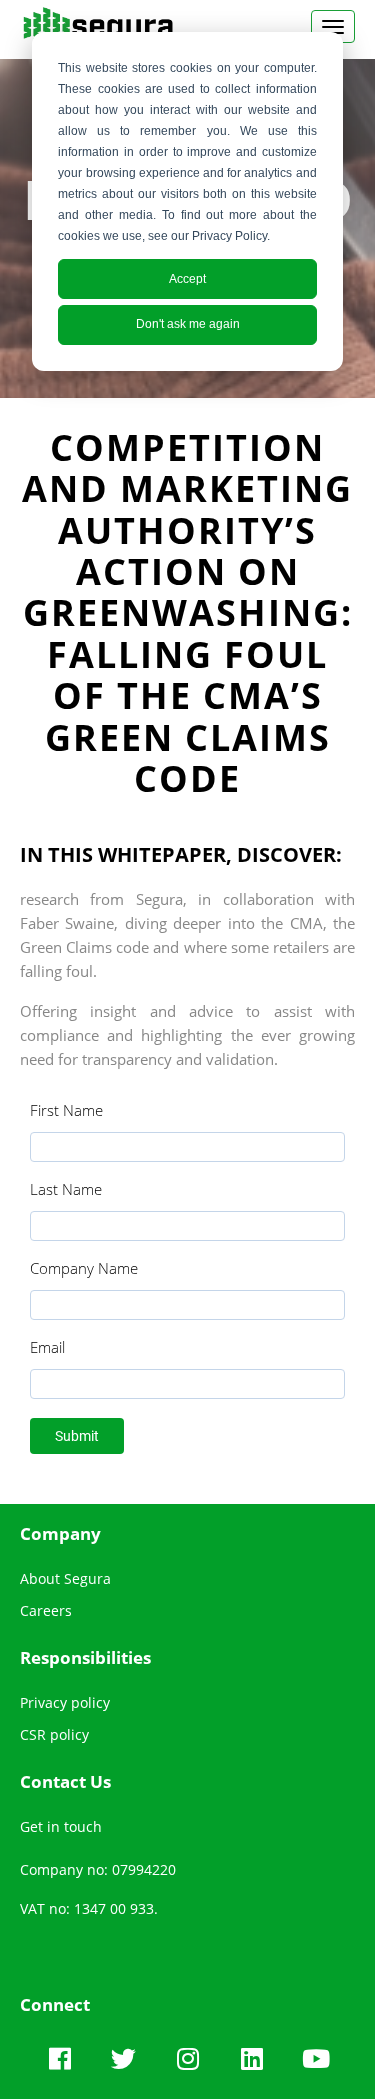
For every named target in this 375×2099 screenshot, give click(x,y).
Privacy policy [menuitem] (65, 1702)
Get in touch (61, 1826)
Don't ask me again (188, 324)
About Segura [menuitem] (65, 1578)
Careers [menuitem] (46, 1610)
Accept (187, 279)
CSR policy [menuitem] (54, 1734)
